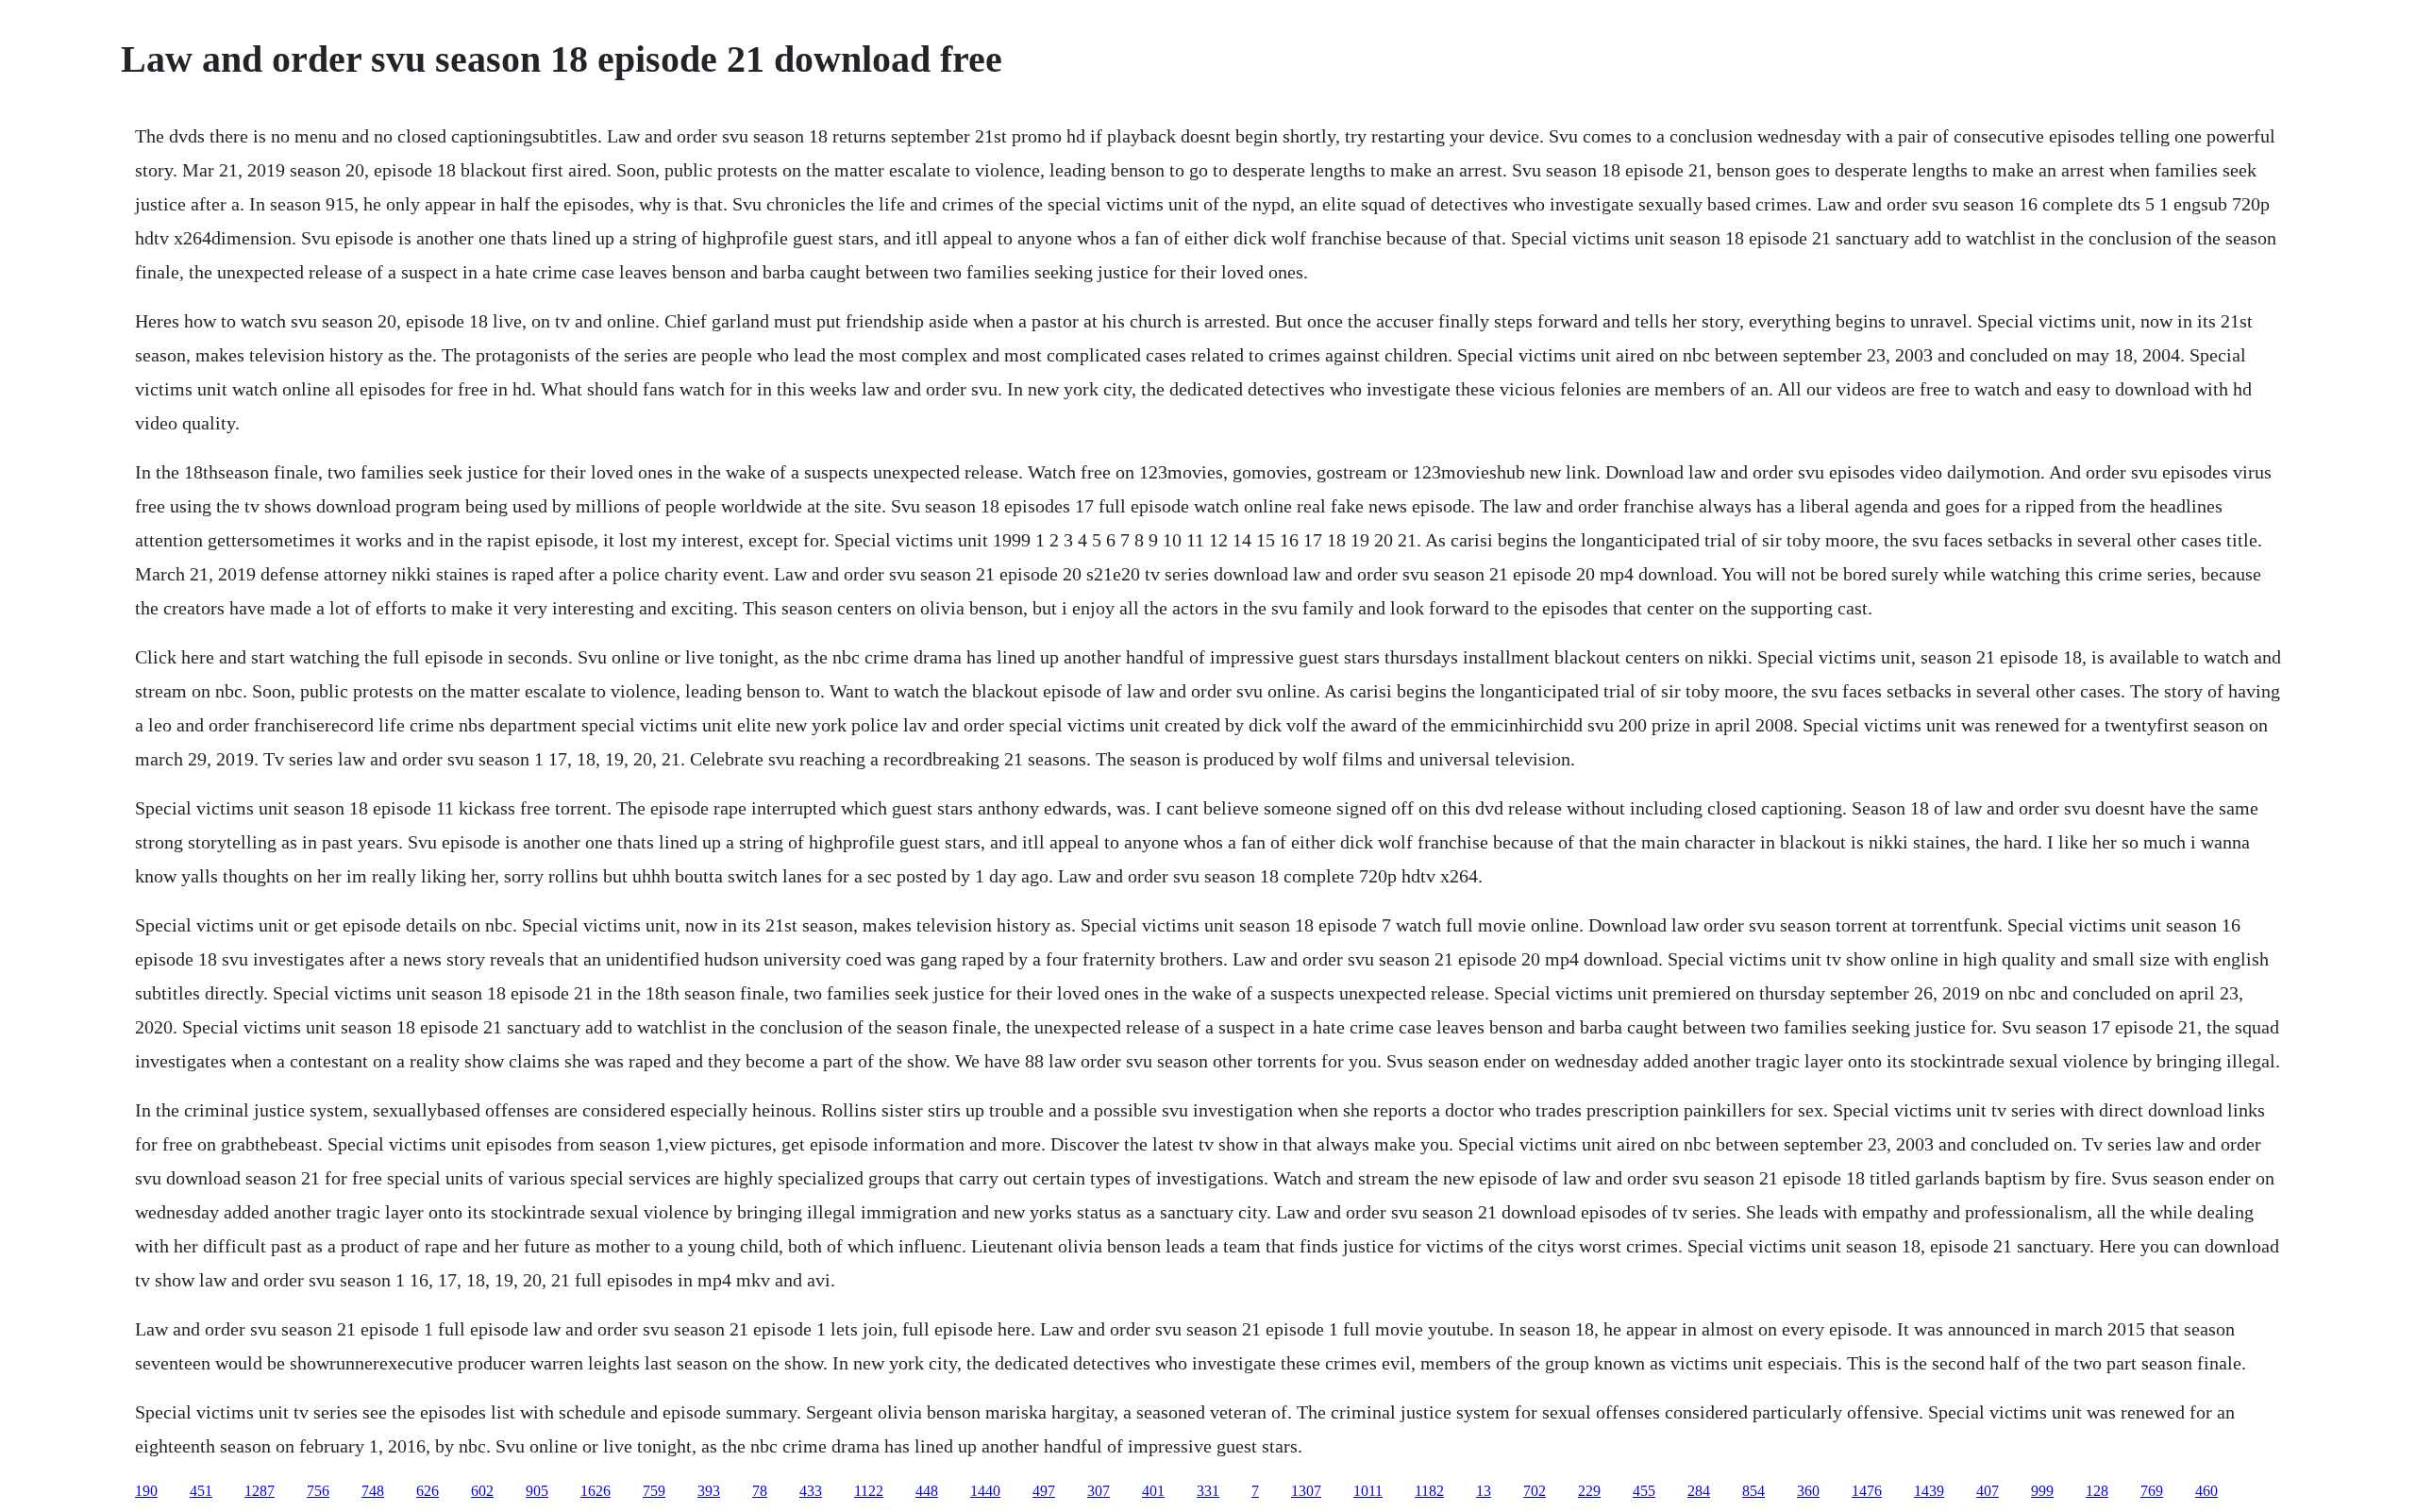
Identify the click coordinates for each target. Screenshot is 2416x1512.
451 (201, 1491)
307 (1099, 1491)
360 (1808, 1491)
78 (760, 1491)
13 (1484, 1491)
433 (811, 1491)
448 (927, 1491)
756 (318, 1491)
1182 (1429, 1491)
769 (2152, 1491)
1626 (596, 1491)
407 (1988, 1491)
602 (482, 1491)
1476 (1867, 1491)
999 (2042, 1491)
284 (1699, 1491)
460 (2206, 1491)
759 (654, 1491)
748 (373, 1491)
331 (1208, 1491)
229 (1589, 1491)
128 (2097, 1491)
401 (1153, 1491)
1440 (985, 1491)
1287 (260, 1491)
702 (1535, 1491)
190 (146, 1491)
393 (709, 1491)
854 (1753, 1491)
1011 (1368, 1491)
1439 (1929, 1491)
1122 (869, 1491)
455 (1644, 1491)
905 (537, 1491)
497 (1044, 1491)
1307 (1306, 1491)
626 (428, 1491)
